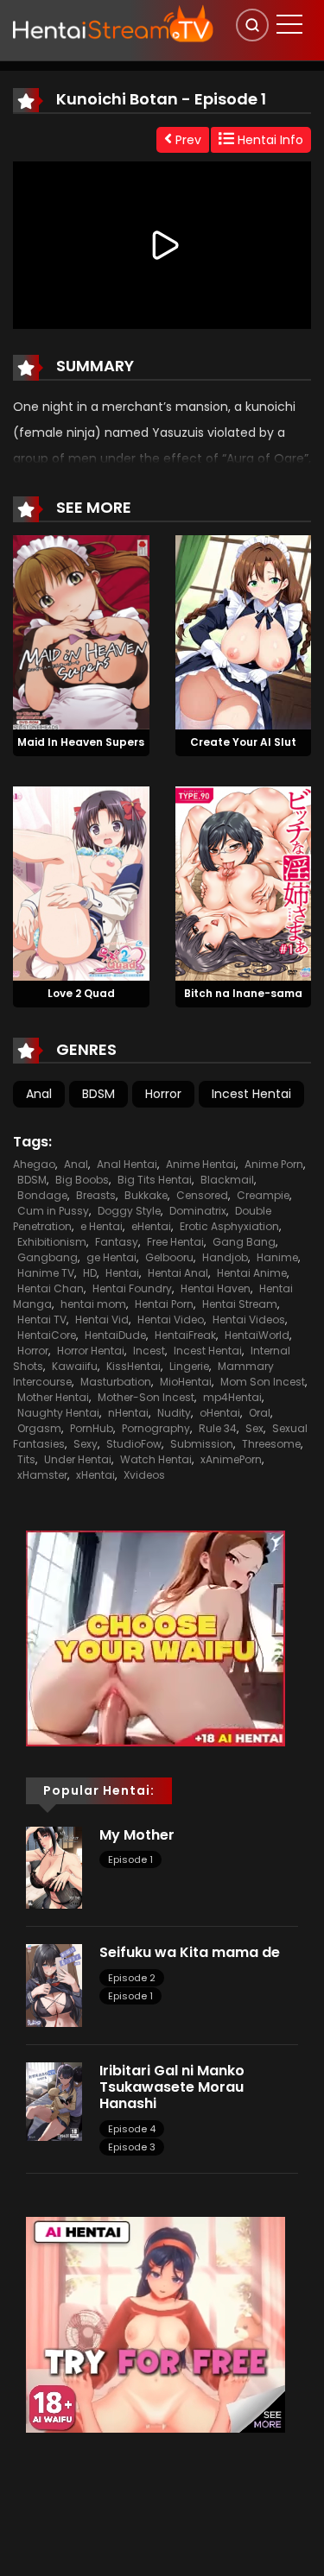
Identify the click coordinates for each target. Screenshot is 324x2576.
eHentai (151, 1226)
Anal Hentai (127, 1164)
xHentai (95, 1475)
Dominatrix (198, 1211)
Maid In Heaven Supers (81, 742)
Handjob (225, 1257)
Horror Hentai (91, 1351)
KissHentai (133, 1366)
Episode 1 (130, 1859)
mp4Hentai (232, 1397)
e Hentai (102, 1226)
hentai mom (93, 1304)
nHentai (128, 1413)
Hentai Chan (51, 1288)
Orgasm (39, 1428)
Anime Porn (274, 1164)
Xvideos (144, 1475)
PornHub (92, 1428)
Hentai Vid (102, 1320)
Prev (187, 140)
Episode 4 (132, 2129)
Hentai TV (42, 1320)
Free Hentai (175, 1242)
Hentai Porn (164, 1304)
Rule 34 (218, 1428)
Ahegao (34, 1164)
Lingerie (189, 1366)
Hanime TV (46, 1273)
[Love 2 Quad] (81, 882)
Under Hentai (78, 1459)
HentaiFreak (185, 1335)
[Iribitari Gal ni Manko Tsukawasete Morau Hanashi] (54, 2100)
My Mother (137, 1835)
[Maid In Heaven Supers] (81, 632)
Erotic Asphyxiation (229, 1226)
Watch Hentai (156, 1459)
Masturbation (116, 1382)
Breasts (96, 1195)
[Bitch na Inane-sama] (244, 882)
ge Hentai (111, 1257)
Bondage (42, 1195)
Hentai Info (269, 140)
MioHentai (186, 1382)
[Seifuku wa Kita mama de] (54, 1985)
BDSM (98, 1094)
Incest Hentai (251, 1094)
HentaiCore (47, 1335)
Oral (260, 1413)
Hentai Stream (240, 1304)
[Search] (252, 25)
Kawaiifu (75, 1366)
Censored (202, 1195)
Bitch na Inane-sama (243, 993)
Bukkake (146, 1195)
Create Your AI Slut (243, 742)
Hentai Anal (178, 1273)
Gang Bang (244, 1242)
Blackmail (227, 1180)
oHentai (220, 1413)
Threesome (271, 1444)
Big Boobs (82, 1180)
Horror (163, 1094)
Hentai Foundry (132, 1288)
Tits (26, 1459)
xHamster (42, 1475)
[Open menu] (289, 24)
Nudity (174, 1413)
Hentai (122, 1273)
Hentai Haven (216, 1288)
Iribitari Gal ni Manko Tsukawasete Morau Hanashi (172, 2087)
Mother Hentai (53, 1397)
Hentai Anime (252, 1273)
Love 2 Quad (81, 993)
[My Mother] (54, 1866)
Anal (39, 1094)
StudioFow (134, 1444)
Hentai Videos (249, 1320)
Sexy (86, 1444)
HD (90, 1273)
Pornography (156, 1428)
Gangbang (48, 1257)
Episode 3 (132, 2147)
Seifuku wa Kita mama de (190, 1952)
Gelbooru (169, 1257)
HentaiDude (115, 1335)
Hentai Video (171, 1320)
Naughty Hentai (58, 1413)
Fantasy (117, 1242)
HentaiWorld (257, 1335)
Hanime (277, 1257)
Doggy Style (129, 1211)
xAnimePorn (231, 1459)
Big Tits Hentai (155, 1180)
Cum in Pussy (53, 1211)
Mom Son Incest (263, 1382)
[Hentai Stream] (113, 23)
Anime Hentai (201, 1164)
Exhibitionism (52, 1242)
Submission (202, 1444)
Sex (254, 1428)
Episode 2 (132, 1978)
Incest (149, 1351)
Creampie (263, 1195)
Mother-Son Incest (146, 1397)
